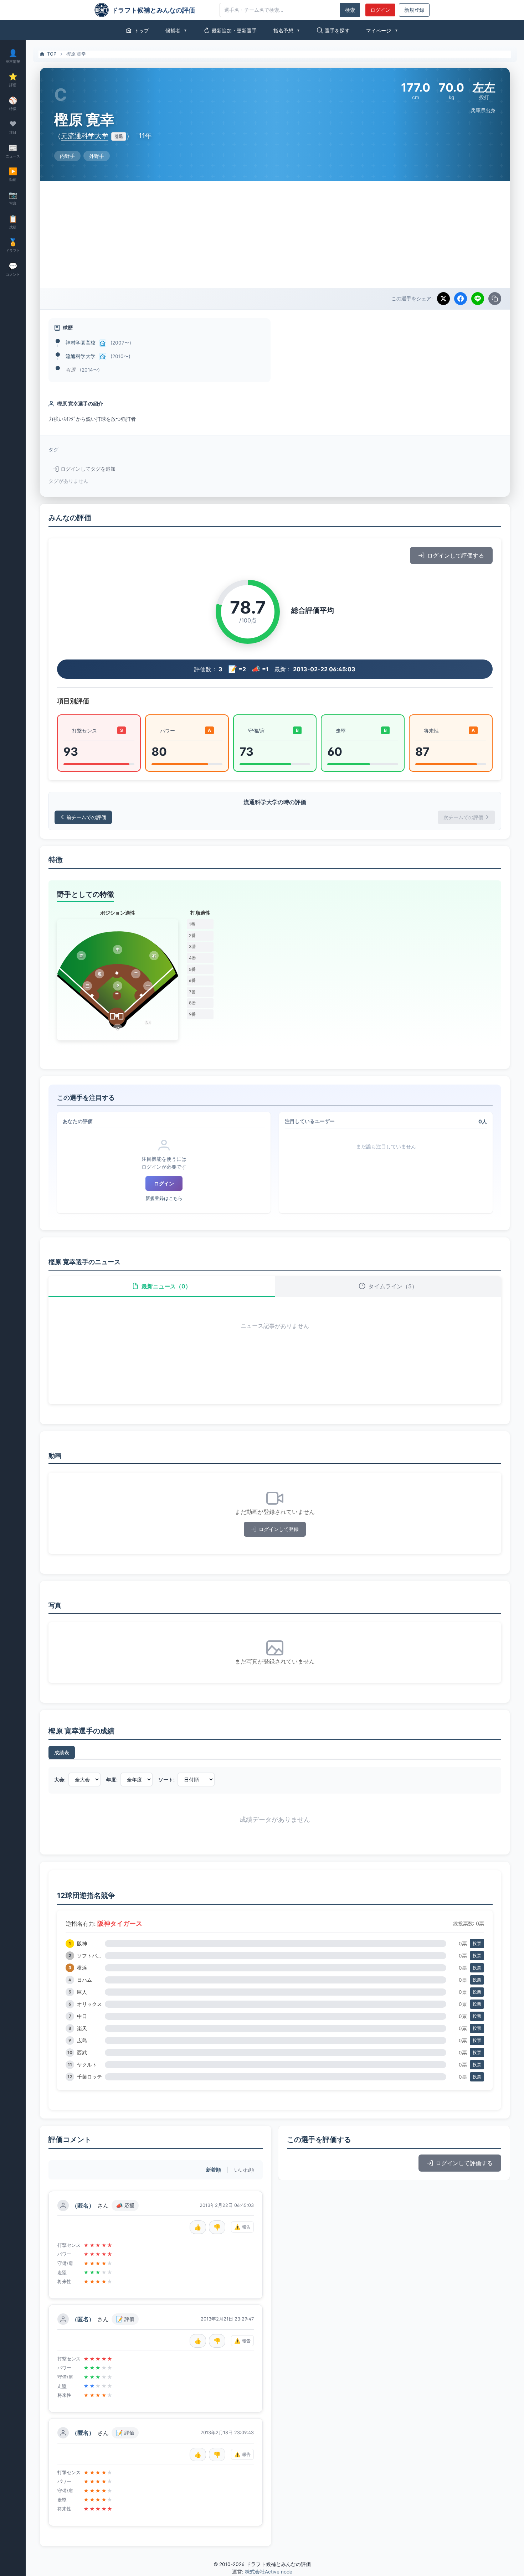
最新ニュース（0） (166, 1286)
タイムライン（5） (393, 1286)
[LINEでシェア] (478, 299)
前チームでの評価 (86, 817)
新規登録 (414, 10)
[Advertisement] (275, 234)
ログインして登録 (279, 1529)
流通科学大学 (81, 356)
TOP (52, 54)
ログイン (380, 10)
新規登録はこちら (164, 1198)
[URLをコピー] (495, 299)
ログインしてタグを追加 (88, 469)
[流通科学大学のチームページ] (103, 357)
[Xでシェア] (443, 299)
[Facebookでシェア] (461, 299)
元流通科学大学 (85, 136)
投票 (477, 1943)
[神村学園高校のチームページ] (103, 343)
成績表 (62, 1752)
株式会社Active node (269, 2572)
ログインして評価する (456, 555)
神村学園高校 (81, 343)
